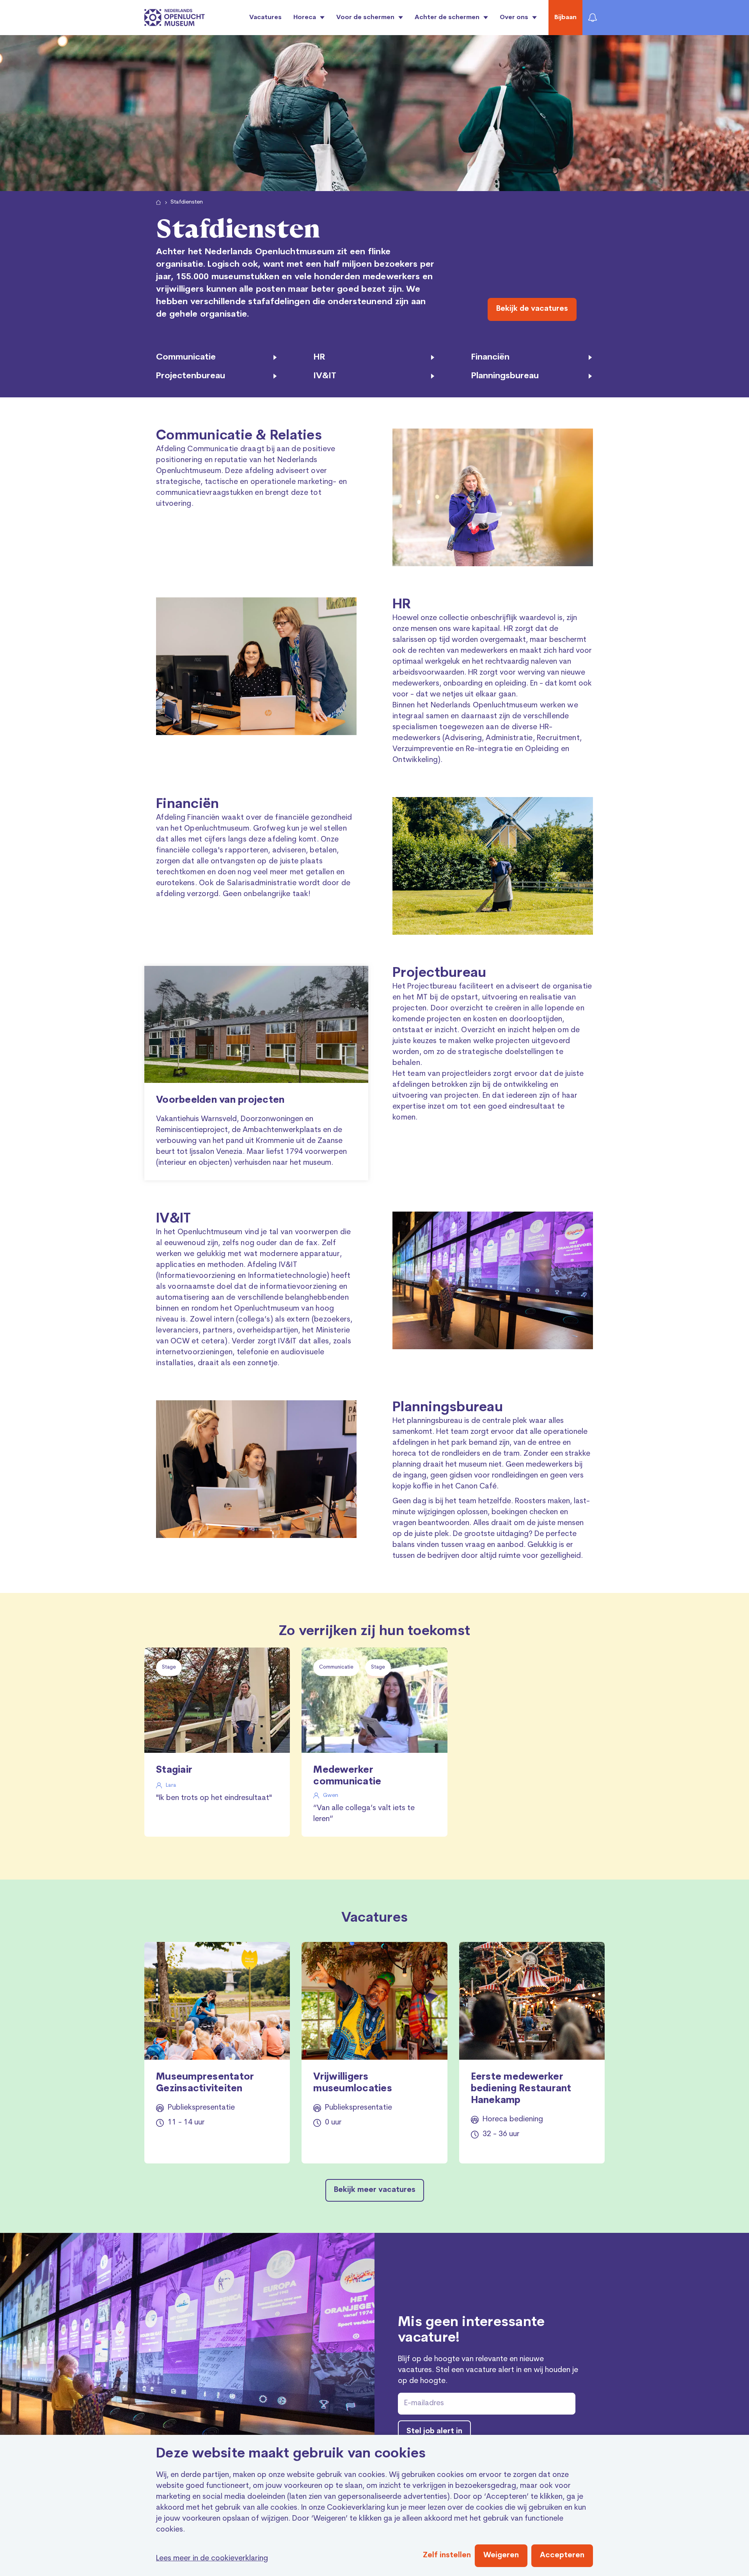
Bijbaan (565, 18)
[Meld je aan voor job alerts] (593, 18)
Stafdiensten (187, 202)
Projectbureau (439, 974)
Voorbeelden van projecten (220, 1100)
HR (402, 605)
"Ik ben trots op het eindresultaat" (214, 1798)
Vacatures (265, 18)
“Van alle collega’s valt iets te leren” (364, 1814)
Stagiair (174, 1770)
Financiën (187, 805)
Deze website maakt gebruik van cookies (291, 2454)
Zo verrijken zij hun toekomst (374, 1632)
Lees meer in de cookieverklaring (212, 2559)
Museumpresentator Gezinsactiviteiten (205, 2083)
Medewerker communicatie (347, 1776)
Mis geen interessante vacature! (471, 2331)
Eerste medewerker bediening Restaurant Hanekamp (521, 2089)
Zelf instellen (447, 2556)
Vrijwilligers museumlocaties (353, 2083)
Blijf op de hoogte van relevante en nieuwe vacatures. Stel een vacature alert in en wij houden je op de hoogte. (488, 2370)
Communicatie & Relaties (239, 436)
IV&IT (173, 1219)
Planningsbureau (448, 1408)
